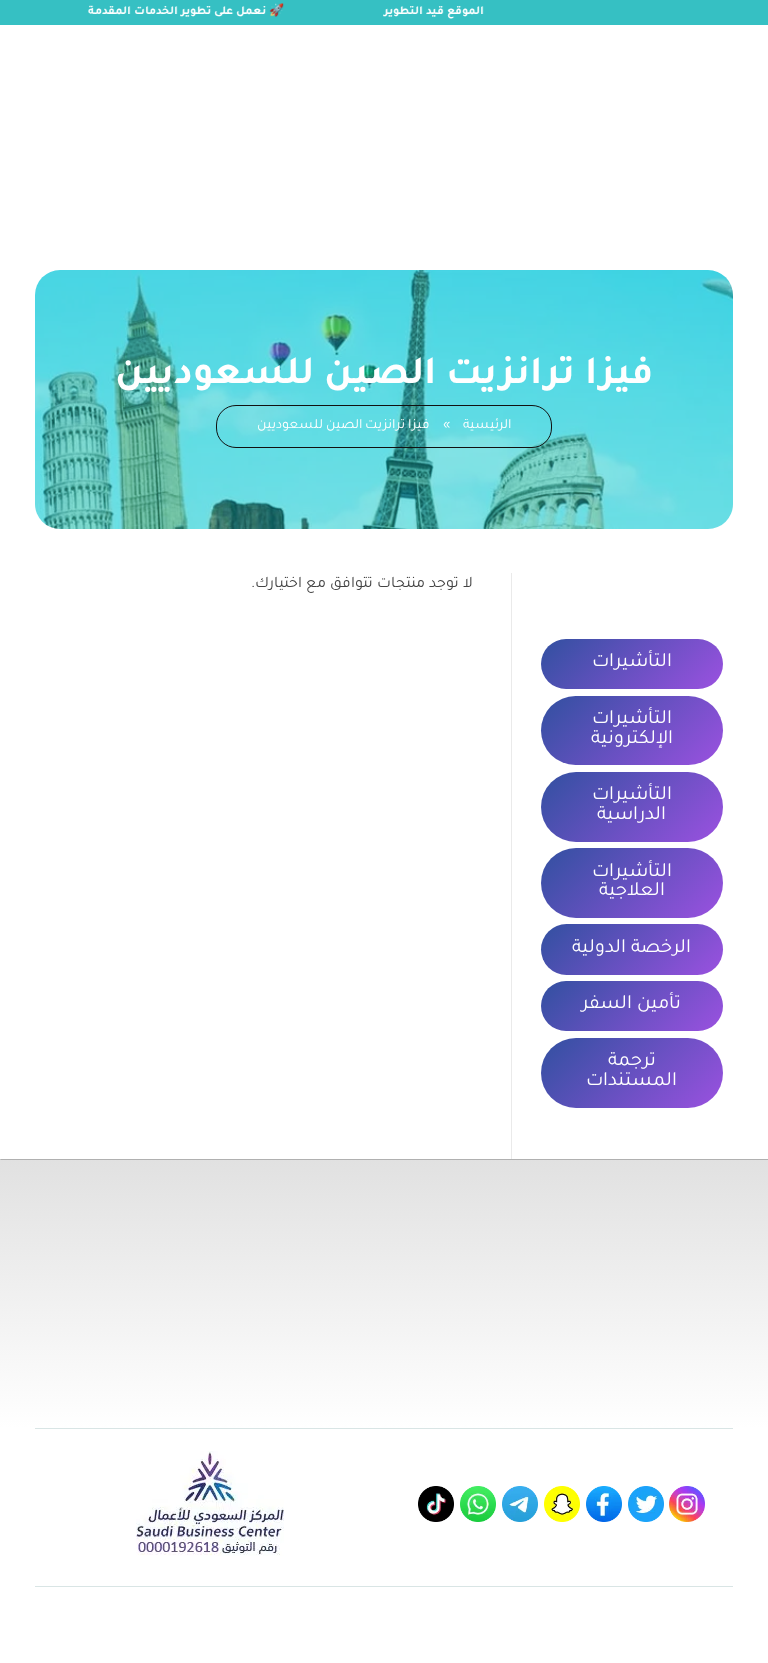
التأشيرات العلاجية (632, 883)
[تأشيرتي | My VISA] (653, 125)
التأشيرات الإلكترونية (632, 730)
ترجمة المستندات (631, 1072)
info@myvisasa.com (68, 46)
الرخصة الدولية (631, 949)
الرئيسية (487, 426)
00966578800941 (198, 46)
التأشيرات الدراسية (632, 806)
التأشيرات (632, 663)
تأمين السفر (631, 1005)
